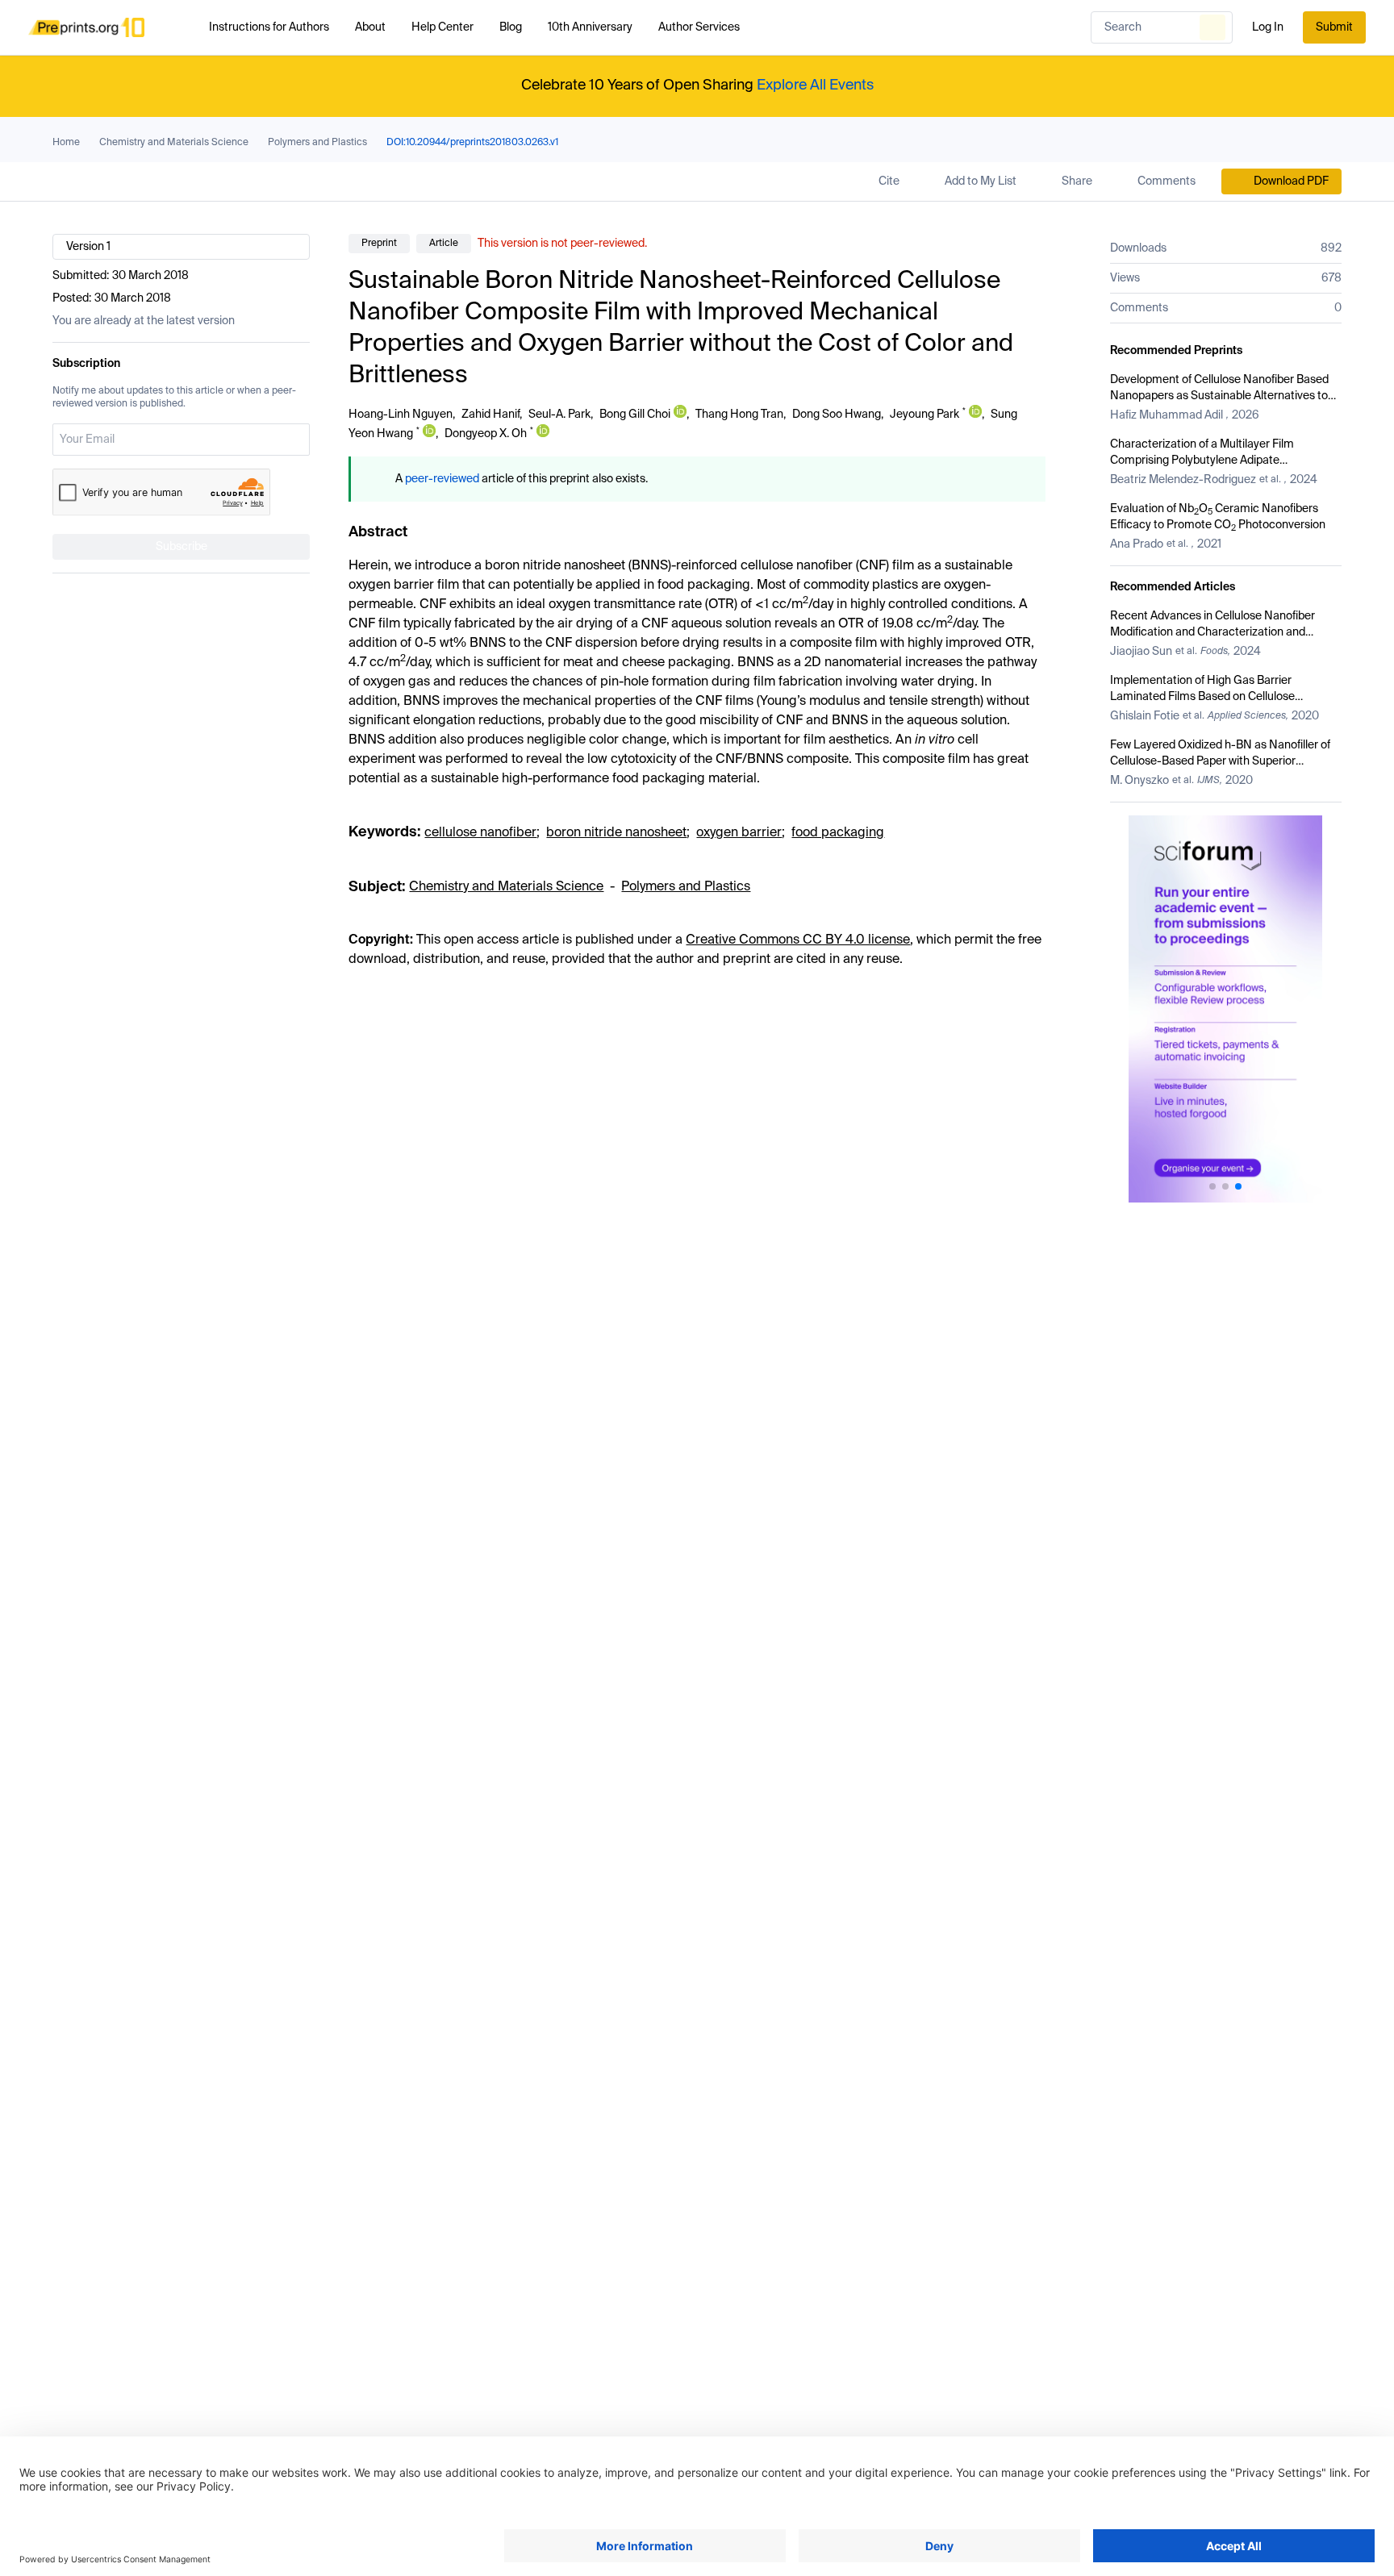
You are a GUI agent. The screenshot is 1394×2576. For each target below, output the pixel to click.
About (370, 27)
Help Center (442, 27)
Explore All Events (815, 85)
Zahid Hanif (490, 415)
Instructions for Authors (269, 27)
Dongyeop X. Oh (486, 434)
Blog (511, 27)
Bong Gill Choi (635, 415)
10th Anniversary (590, 27)
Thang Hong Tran (739, 415)
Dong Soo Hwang (837, 415)
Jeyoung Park (924, 415)
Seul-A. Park (559, 415)
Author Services (699, 27)
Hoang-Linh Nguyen (401, 415)
